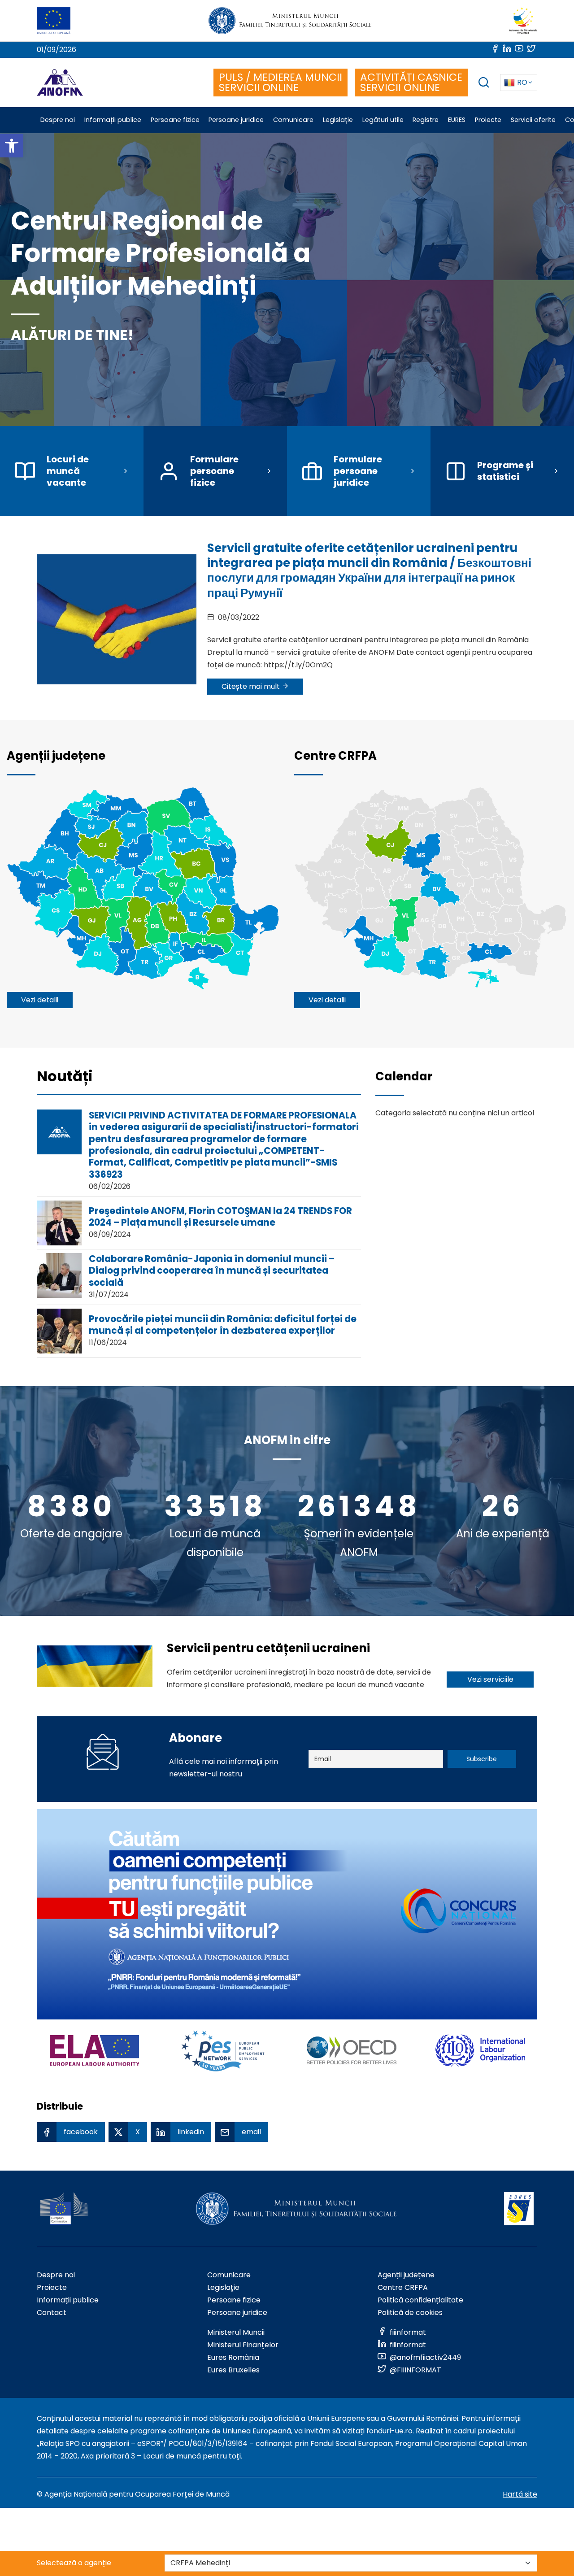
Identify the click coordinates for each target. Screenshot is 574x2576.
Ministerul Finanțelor (243, 2345)
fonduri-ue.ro (389, 2431)
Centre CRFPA (403, 2287)
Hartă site (520, 2494)
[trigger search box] (484, 84)
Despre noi (56, 2275)
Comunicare (229, 2275)
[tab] (65, 1081)
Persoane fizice (234, 2300)
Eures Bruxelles (233, 2370)
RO (522, 82)
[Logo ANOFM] (60, 83)
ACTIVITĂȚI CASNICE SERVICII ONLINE (411, 82)
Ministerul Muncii (236, 2332)
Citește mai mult (252, 686)
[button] (12, 146)
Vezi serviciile (490, 1679)
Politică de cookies (410, 2313)
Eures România (233, 2357)
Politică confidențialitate (420, 2300)
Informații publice (68, 2300)
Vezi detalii (40, 1000)
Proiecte (52, 2287)
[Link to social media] (496, 50)
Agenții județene (406, 2275)
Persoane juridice (237, 2313)
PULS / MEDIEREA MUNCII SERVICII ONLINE (280, 82)
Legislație (223, 2287)
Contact (52, 2313)
